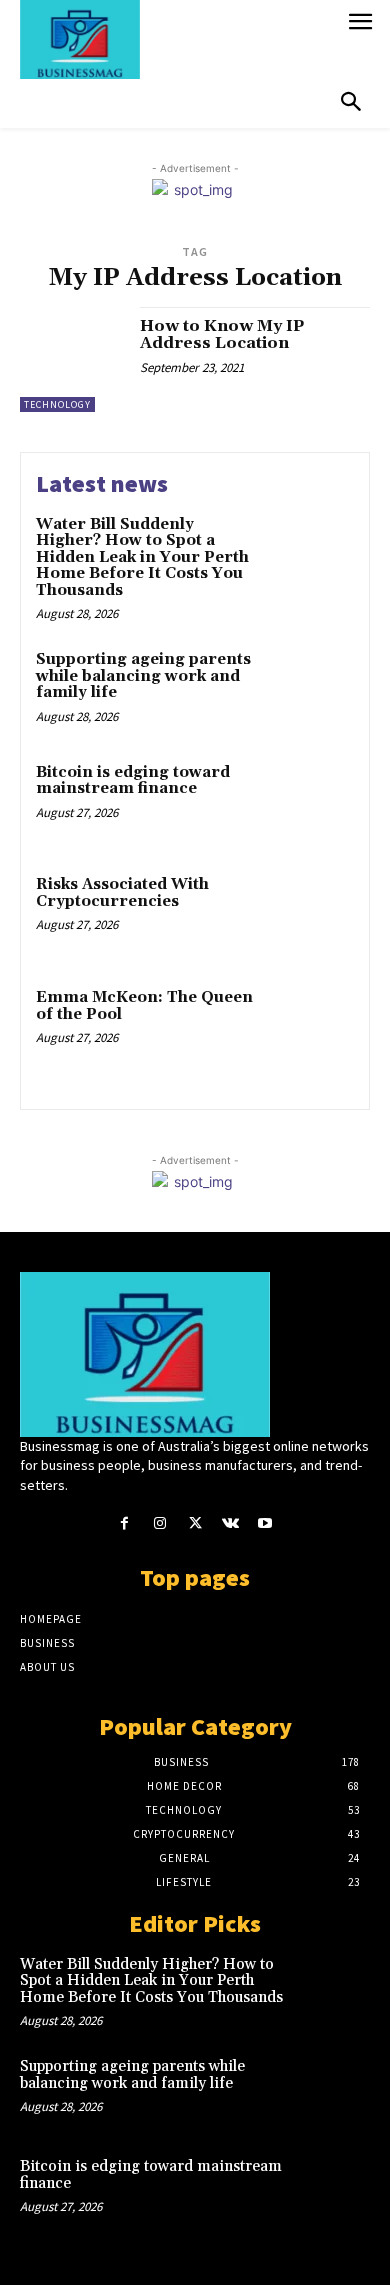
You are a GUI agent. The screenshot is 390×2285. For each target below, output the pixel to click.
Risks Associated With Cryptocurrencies (122, 893)
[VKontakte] (230, 1523)
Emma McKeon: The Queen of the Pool (144, 1006)
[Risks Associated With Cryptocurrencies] (312, 914)
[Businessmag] (178, 39)
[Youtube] (265, 1523)
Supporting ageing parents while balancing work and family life (143, 676)
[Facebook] (124, 1523)
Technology (57, 404)
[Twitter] (194, 1523)
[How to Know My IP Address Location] (72, 359)
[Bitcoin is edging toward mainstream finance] (312, 802)
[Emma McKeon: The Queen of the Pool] (312, 1027)
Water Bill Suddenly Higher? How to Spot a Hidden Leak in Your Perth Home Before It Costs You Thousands (142, 557)
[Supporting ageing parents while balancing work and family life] (312, 689)
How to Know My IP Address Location (222, 335)
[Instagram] (159, 1523)
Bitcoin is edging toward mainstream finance (133, 781)
